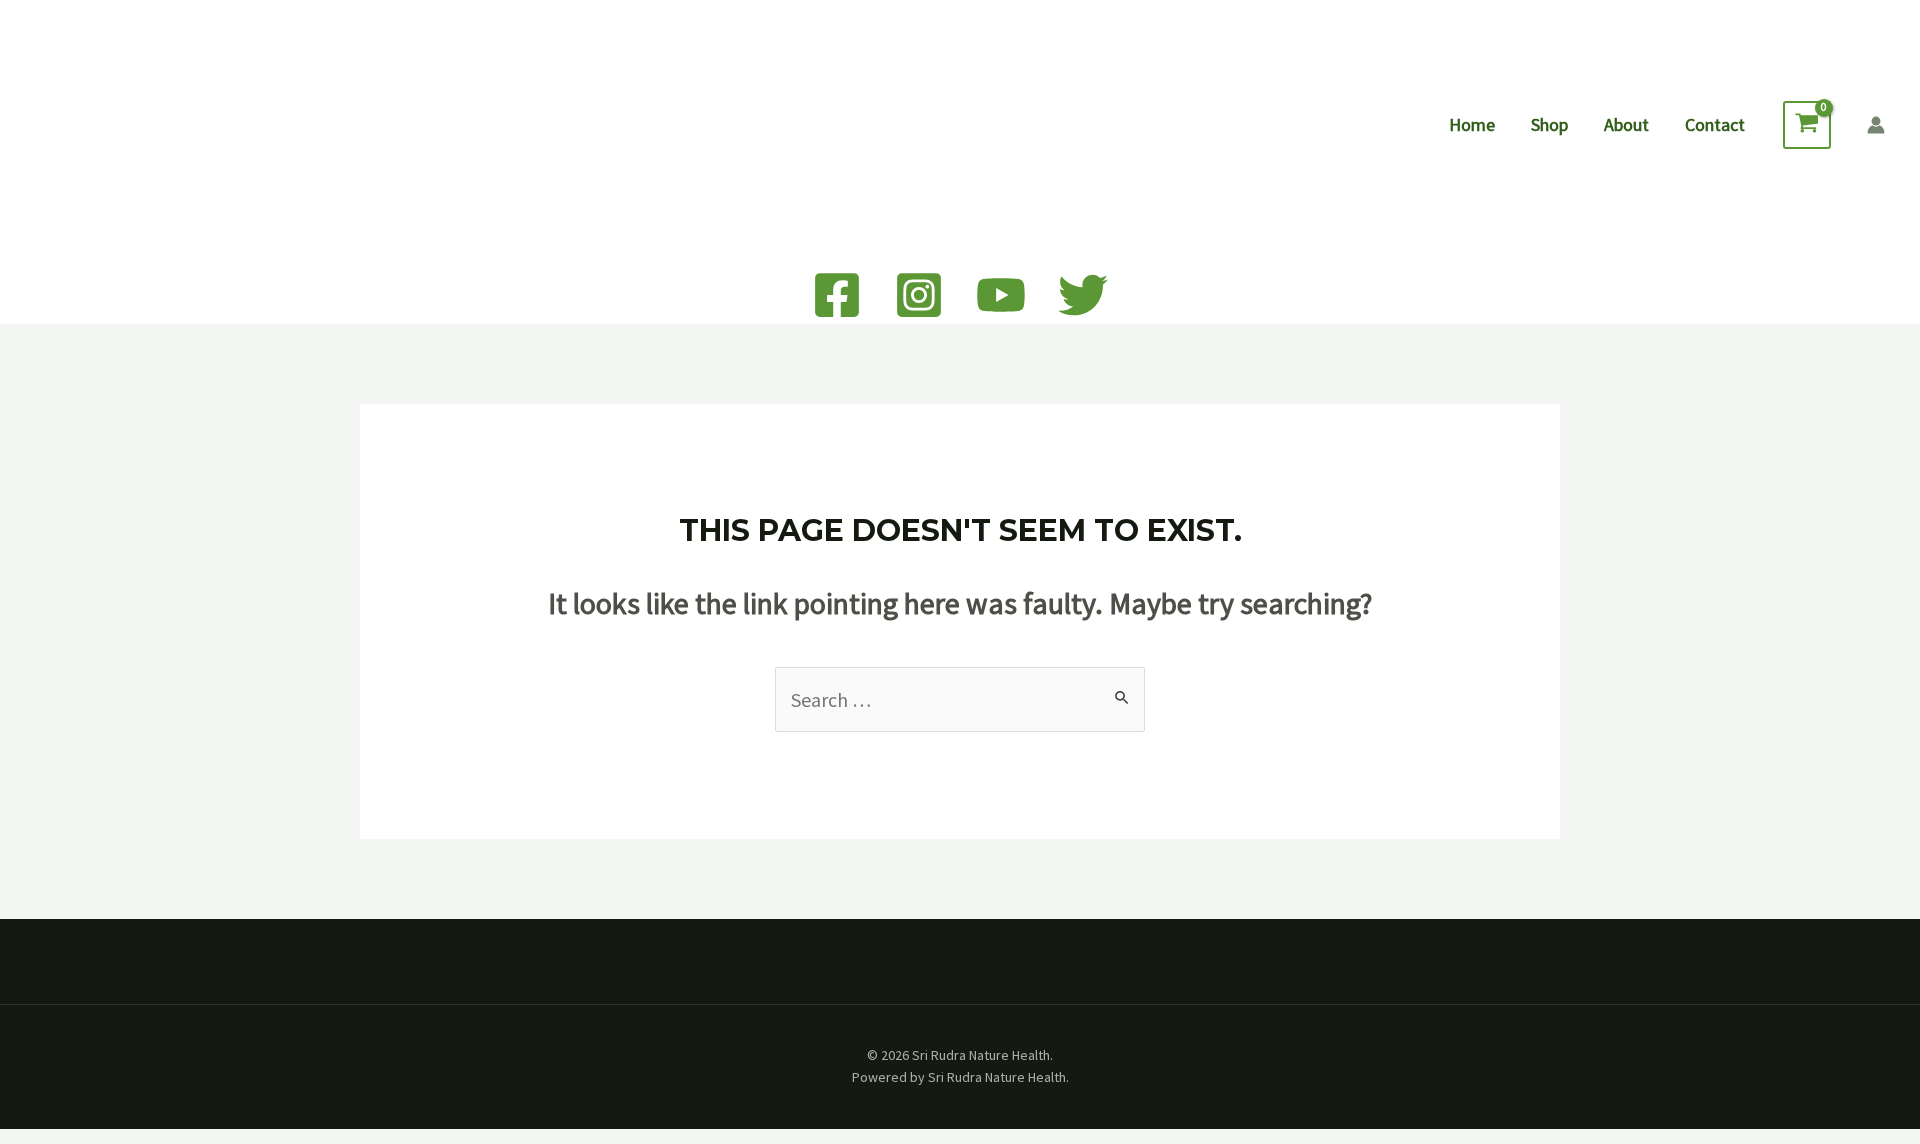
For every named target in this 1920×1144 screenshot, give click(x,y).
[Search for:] (960, 699)
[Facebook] (837, 295)
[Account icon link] (1876, 125)
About (1626, 124)
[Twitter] (1083, 295)
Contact (1715, 124)
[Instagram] (919, 295)
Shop (1549, 124)
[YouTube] (1001, 295)
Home (1472, 124)
